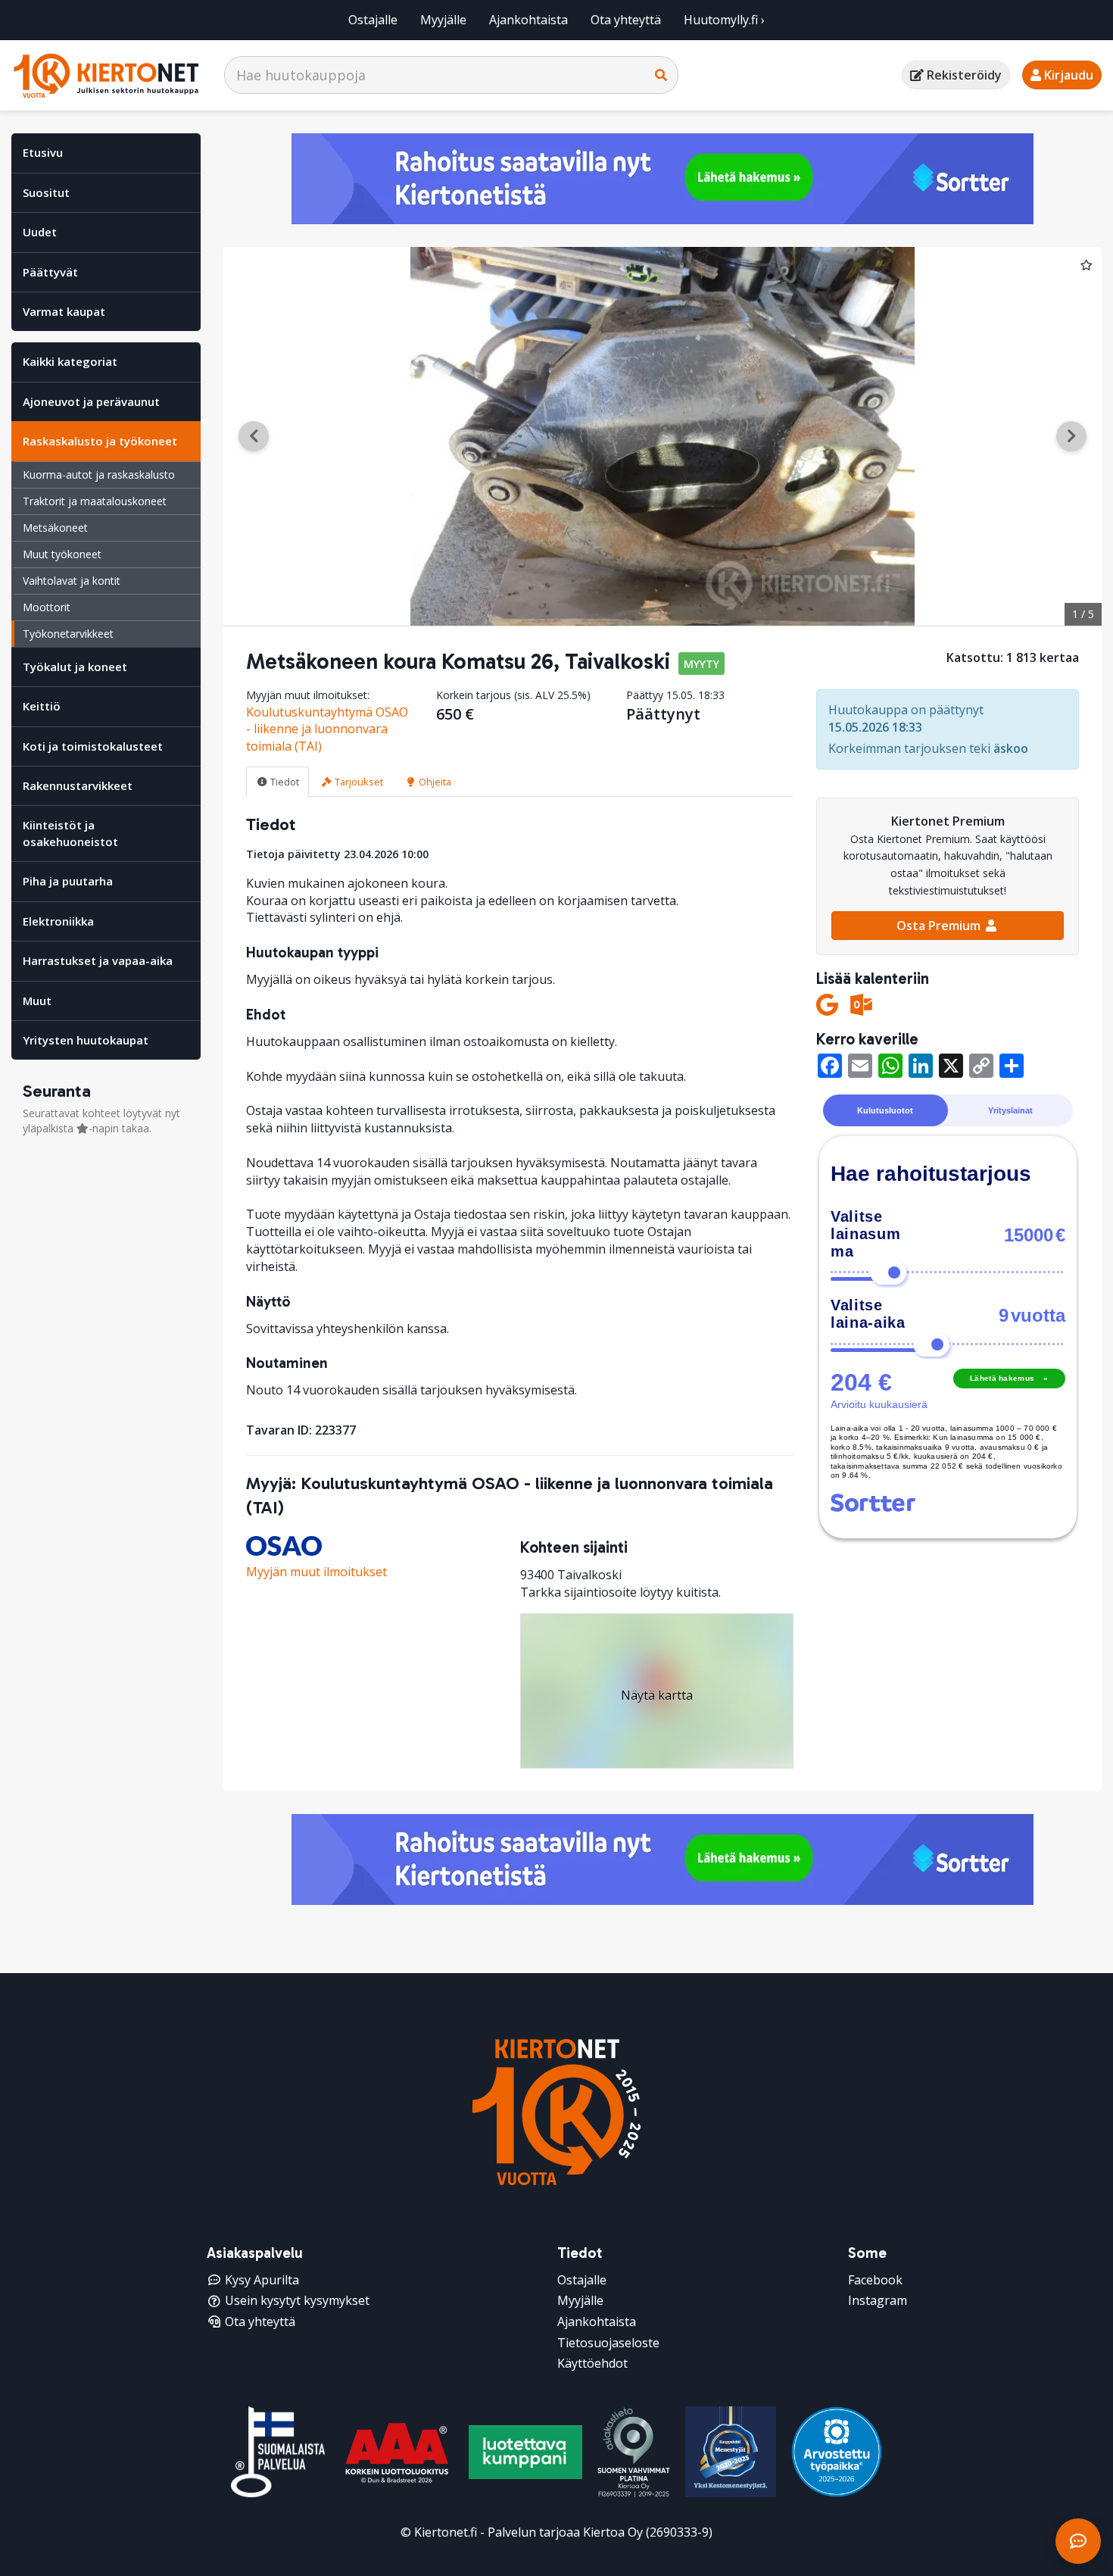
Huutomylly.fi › (724, 20)
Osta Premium (940, 926)
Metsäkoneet (55, 528)
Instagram (878, 2300)
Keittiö (42, 706)
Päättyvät (50, 272)
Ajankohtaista (528, 20)
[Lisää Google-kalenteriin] (827, 1005)
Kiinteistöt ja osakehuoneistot (70, 833)
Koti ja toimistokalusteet (93, 746)
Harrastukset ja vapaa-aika (98, 960)
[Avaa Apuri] (1078, 2541)
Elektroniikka (58, 921)
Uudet (40, 232)
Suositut (46, 192)
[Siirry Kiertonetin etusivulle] (106, 75)
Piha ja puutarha (68, 881)
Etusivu (43, 152)
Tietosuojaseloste (608, 2343)
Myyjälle (443, 20)
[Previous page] (254, 436)
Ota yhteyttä (626, 20)
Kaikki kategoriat (70, 361)
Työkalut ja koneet (75, 667)
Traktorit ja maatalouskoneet (95, 501)
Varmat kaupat (64, 311)
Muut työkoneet (62, 554)
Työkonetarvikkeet (68, 634)
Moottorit (47, 607)
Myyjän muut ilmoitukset (316, 1572)
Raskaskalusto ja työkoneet (100, 441)
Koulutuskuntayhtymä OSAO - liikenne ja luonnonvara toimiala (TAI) (327, 729)
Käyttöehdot (592, 2363)
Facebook (875, 2280)
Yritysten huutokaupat (86, 1040)
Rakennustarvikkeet (78, 785)
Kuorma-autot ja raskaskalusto (99, 475)
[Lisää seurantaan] (1086, 264)
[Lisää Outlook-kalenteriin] (861, 1005)
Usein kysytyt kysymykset (297, 2300)
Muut (37, 1001)
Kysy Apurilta (262, 2280)
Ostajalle (373, 20)
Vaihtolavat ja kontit (72, 581)
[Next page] (1071, 436)
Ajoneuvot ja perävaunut (91, 401)
